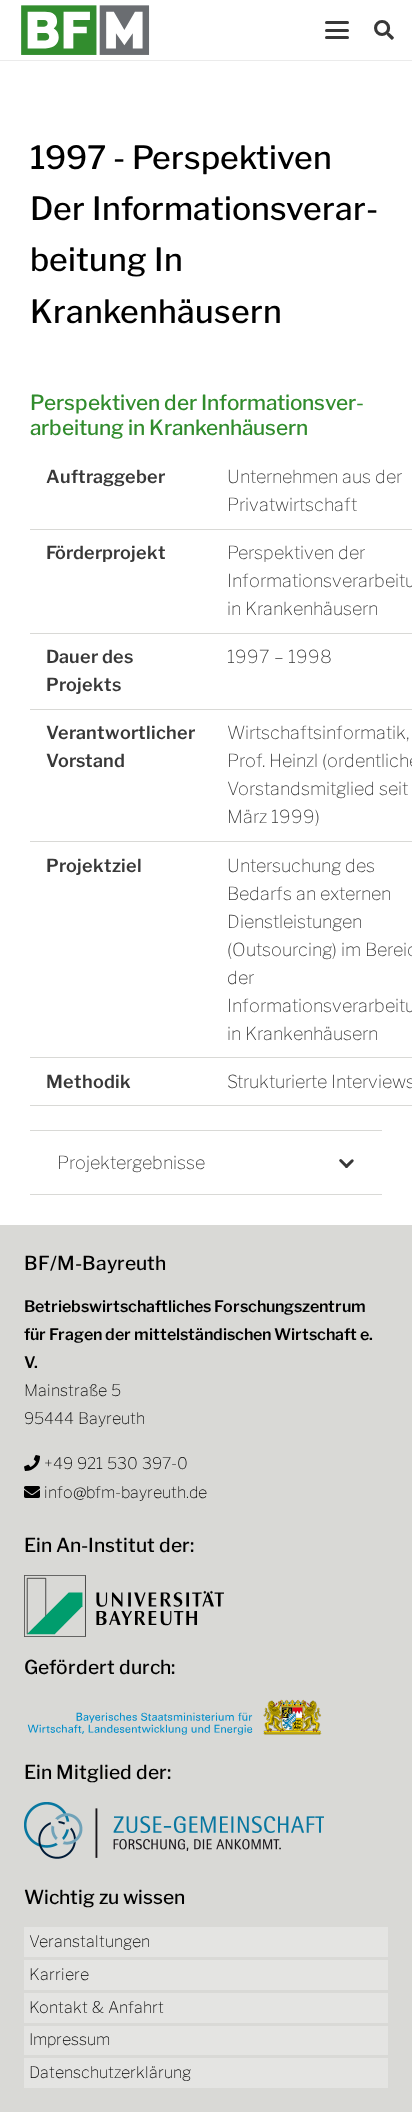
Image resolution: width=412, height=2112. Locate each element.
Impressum (69, 2039)
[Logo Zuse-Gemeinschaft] (174, 1830)
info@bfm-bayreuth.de (125, 1492)
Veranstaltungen (89, 1941)
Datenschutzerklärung (110, 2072)
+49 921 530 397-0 (116, 1463)
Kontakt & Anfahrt (96, 2007)
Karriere (59, 1974)
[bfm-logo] (85, 30)
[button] (337, 30)
